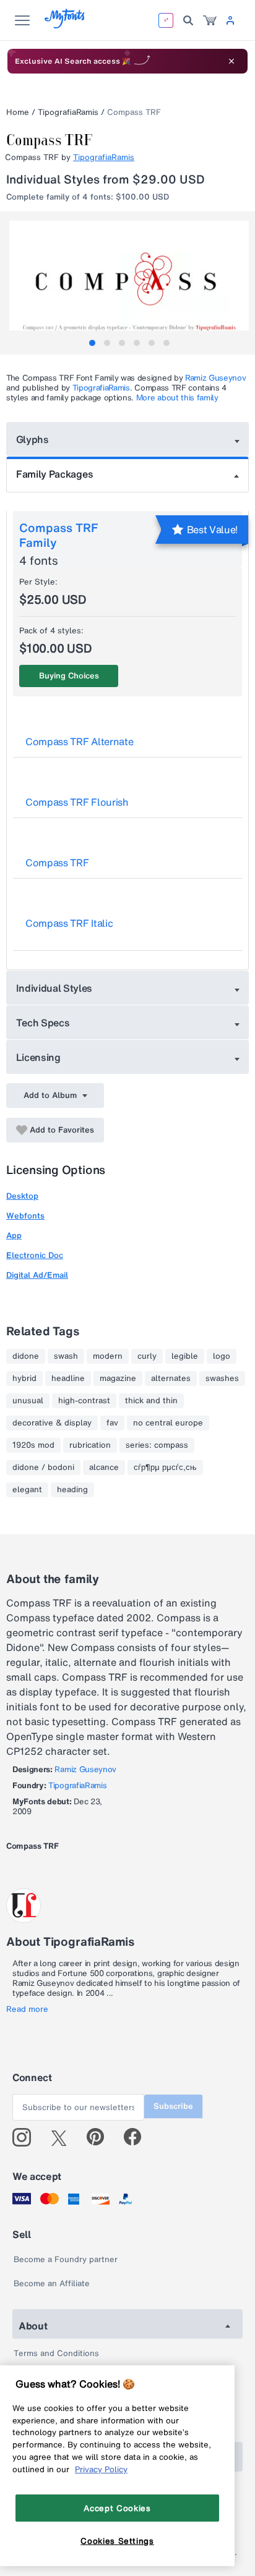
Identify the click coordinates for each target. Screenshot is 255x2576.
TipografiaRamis (68, 112)
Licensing (38, 1057)
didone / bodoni (43, 1467)
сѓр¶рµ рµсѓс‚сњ (165, 1467)
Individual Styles (54, 988)
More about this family (177, 398)
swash (66, 1356)
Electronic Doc (35, 1255)
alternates (171, 1379)
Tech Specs (43, 1023)
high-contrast (84, 1401)
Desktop (22, 1196)
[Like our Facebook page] (138, 2137)
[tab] (92, 343)
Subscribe (173, 2106)
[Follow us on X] (63, 2137)
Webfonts (25, 1216)
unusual (28, 1401)
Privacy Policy (101, 2469)
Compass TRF (57, 863)
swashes (222, 1379)
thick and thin (151, 1401)
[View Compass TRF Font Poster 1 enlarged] (129, 280)
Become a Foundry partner (66, 2259)
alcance (104, 1467)
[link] (210, 20)
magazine (118, 1379)
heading (72, 1490)
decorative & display (52, 1423)
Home (18, 112)
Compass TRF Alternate (79, 741)
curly (147, 1356)
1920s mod (33, 1445)
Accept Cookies (117, 2508)
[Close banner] (231, 61)
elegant (27, 1490)
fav (112, 1423)
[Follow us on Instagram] (26, 2137)
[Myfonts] (65, 25)
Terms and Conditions (56, 2353)
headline (68, 1379)
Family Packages (54, 474)
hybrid (24, 1379)
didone (26, 1356)
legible (185, 1356)
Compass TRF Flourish (77, 802)
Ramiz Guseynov (216, 378)
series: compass (157, 1445)
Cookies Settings (117, 2541)
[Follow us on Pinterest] (101, 2137)
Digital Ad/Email (37, 1275)
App (14, 1235)
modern (108, 1356)
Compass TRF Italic (69, 923)
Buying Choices (69, 676)
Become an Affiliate (52, 2283)
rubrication (90, 1445)
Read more (27, 2009)
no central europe (168, 1423)
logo (222, 1356)
